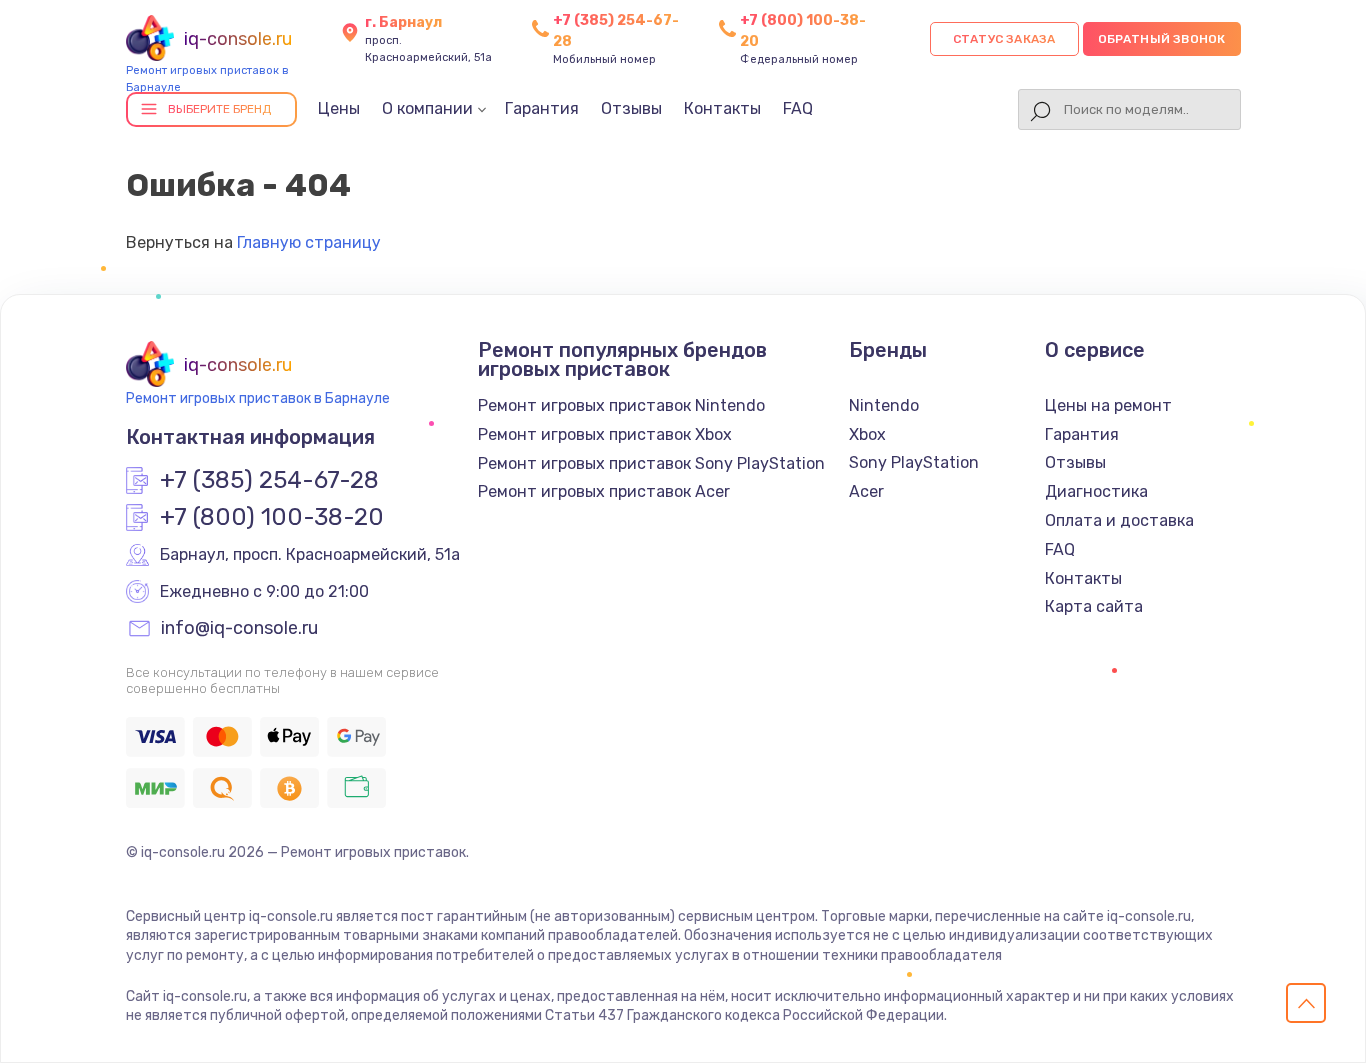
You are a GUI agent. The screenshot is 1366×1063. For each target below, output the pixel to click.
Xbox (867, 434)
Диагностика (1096, 491)
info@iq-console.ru (239, 629)
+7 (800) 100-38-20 (272, 518)
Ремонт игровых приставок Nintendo (621, 405)
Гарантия (542, 108)
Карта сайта (1094, 606)
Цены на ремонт (1108, 405)
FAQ (798, 108)
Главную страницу (309, 242)
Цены (339, 108)
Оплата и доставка (1119, 520)
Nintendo (884, 405)
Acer (866, 491)
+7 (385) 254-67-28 (269, 481)
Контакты (722, 108)
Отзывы (631, 108)
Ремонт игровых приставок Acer (604, 491)
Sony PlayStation (914, 462)
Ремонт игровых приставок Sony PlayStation (651, 463)
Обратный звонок (1162, 39)
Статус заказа (1004, 39)
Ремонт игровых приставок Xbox (605, 434)
